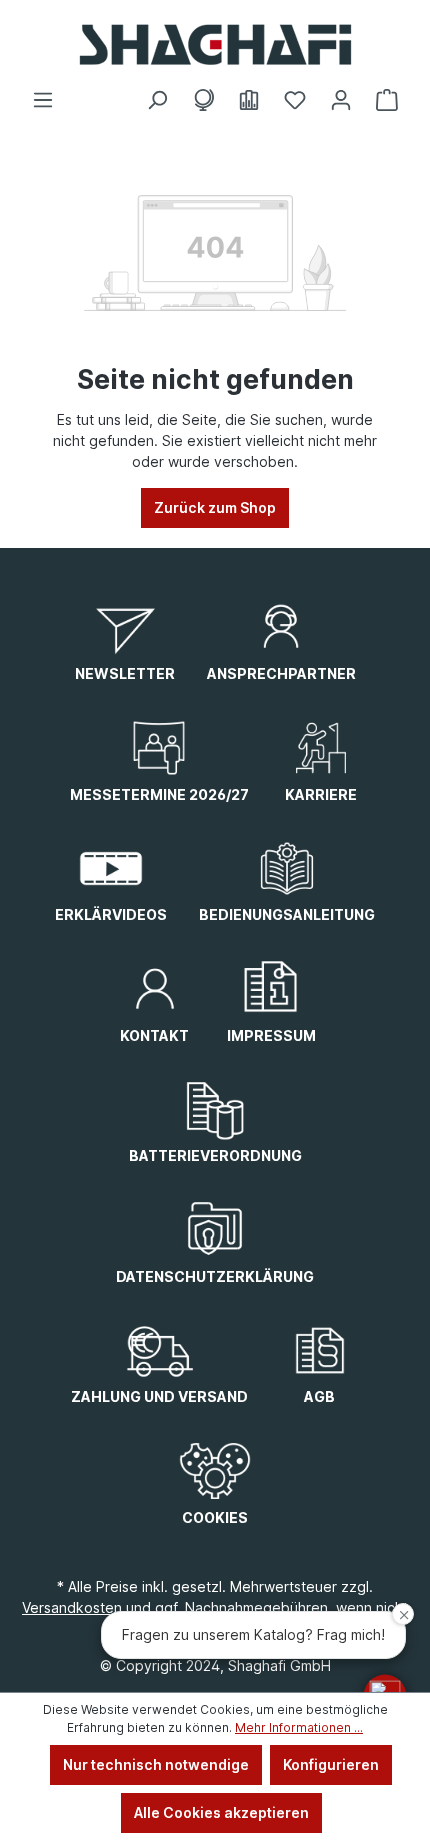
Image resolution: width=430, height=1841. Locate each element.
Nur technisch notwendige (156, 1764)
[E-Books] (249, 100)
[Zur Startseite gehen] (215, 44)
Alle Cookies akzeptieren (221, 1812)
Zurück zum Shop (215, 507)
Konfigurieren (331, 1764)
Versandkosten (72, 1607)
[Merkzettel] (295, 100)
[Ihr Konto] (341, 100)
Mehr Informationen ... (299, 1727)
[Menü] (43, 100)
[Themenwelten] (203, 100)
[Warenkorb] (387, 100)
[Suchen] (157, 100)
